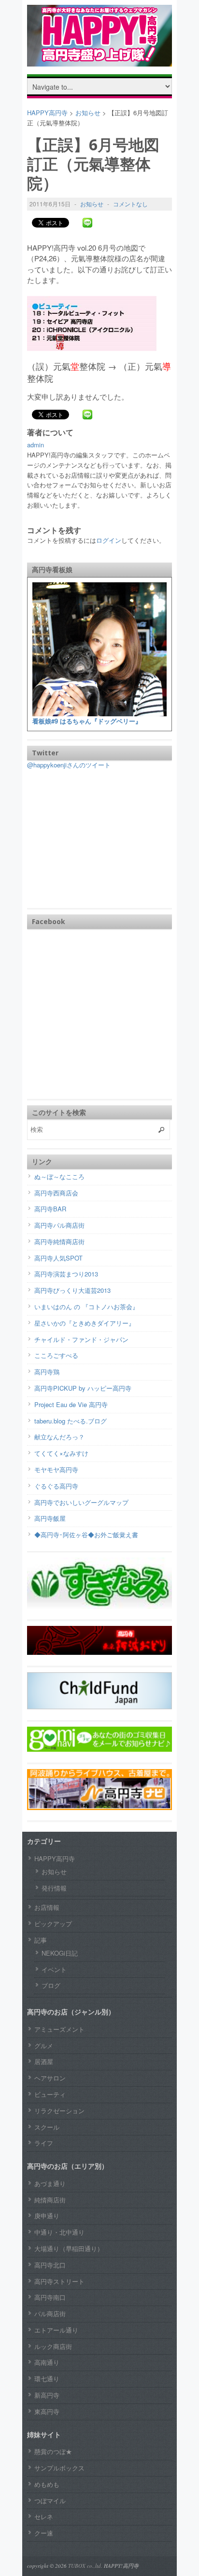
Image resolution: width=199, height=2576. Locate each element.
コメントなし (130, 204)
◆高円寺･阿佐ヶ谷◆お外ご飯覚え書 (86, 1535)
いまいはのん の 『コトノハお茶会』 (86, 1307)
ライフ (44, 2143)
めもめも (47, 2484)
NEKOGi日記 (60, 1953)
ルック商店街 (53, 2346)
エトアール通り (56, 2330)
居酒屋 (44, 2061)
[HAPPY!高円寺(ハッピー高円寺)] (99, 59)
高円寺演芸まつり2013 (66, 1274)
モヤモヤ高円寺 (56, 1469)
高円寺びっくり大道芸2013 (72, 1290)
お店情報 (47, 1907)
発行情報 (54, 1888)
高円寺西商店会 (56, 1193)
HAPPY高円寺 (55, 1858)
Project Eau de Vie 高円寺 (71, 1404)
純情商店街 (50, 2200)
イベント (54, 1969)
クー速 (44, 2533)
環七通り (47, 2379)
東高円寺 (47, 2411)
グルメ (44, 2046)
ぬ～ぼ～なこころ (59, 1176)
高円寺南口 (50, 2297)
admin (36, 445)
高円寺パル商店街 (59, 1225)
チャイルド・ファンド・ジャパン (81, 1339)
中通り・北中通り (59, 2232)
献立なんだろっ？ (59, 1437)
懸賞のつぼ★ (53, 2451)
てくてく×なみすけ (61, 1453)
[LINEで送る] (87, 222)
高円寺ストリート (59, 2281)
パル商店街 (50, 2314)
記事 (41, 1940)
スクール (47, 2127)
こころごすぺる (56, 1355)
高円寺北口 (50, 2265)
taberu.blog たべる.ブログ (71, 1421)
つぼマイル (50, 2501)
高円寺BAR (50, 1209)
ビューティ (50, 2094)
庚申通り (47, 2216)
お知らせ (92, 204)
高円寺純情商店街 (59, 1241)
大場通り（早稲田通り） (69, 2248)
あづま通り (50, 2183)
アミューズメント (59, 2029)
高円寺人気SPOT (58, 1258)
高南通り (47, 2362)
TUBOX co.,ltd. (85, 2566)
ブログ (51, 1985)
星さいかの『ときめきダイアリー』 (85, 1323)
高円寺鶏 (47, 1372)
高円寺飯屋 (50, 1518)
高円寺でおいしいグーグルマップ (81, 1502)
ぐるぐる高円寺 (56, 1486)
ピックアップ (53, 1924)
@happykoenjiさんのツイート (69, 765)
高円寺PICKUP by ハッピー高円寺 (83, 1388)
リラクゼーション (59, 2111)
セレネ (44, 2516)
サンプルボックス (59, 2468)
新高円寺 (47, 2395)
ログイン (109, 540)
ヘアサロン (50, 2078)
